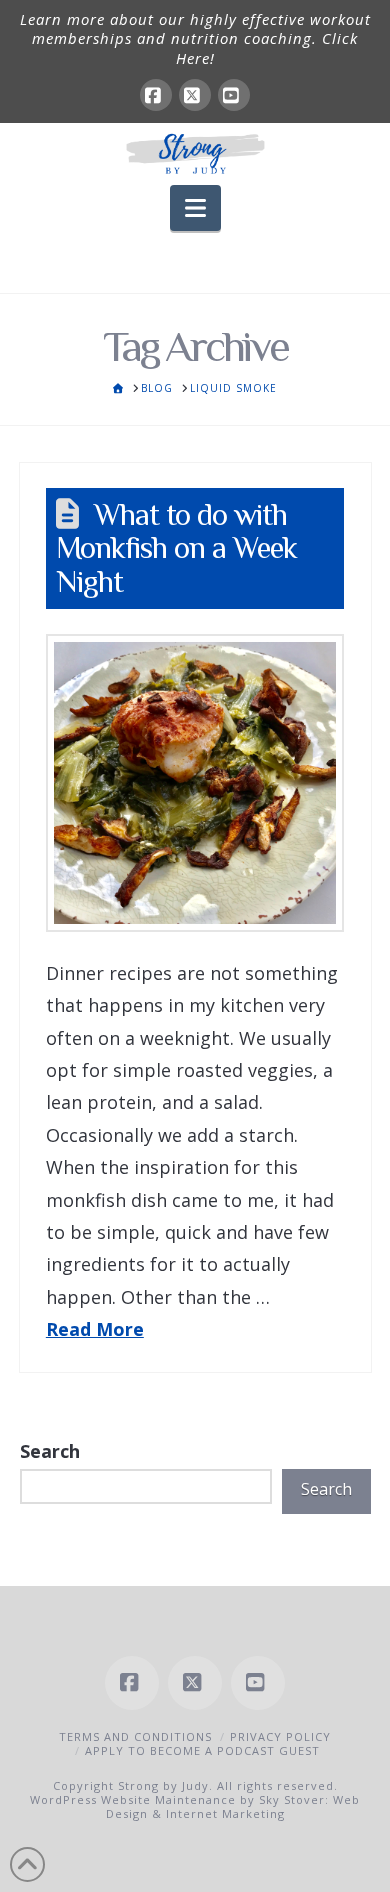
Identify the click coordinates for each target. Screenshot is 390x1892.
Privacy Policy (280, 1736)
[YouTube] (234, 95)
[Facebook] (156, 95)
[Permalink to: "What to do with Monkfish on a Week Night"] (195, 783)
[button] (195, 208)
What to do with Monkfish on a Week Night (176, 548)
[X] (195, 95)
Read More (95, 1329)
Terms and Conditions (135, 1736)
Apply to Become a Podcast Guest (202, 1750)
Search (50, 1451)
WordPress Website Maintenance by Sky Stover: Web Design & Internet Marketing (195, 1806)
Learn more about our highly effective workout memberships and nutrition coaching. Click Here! (195, 38)
